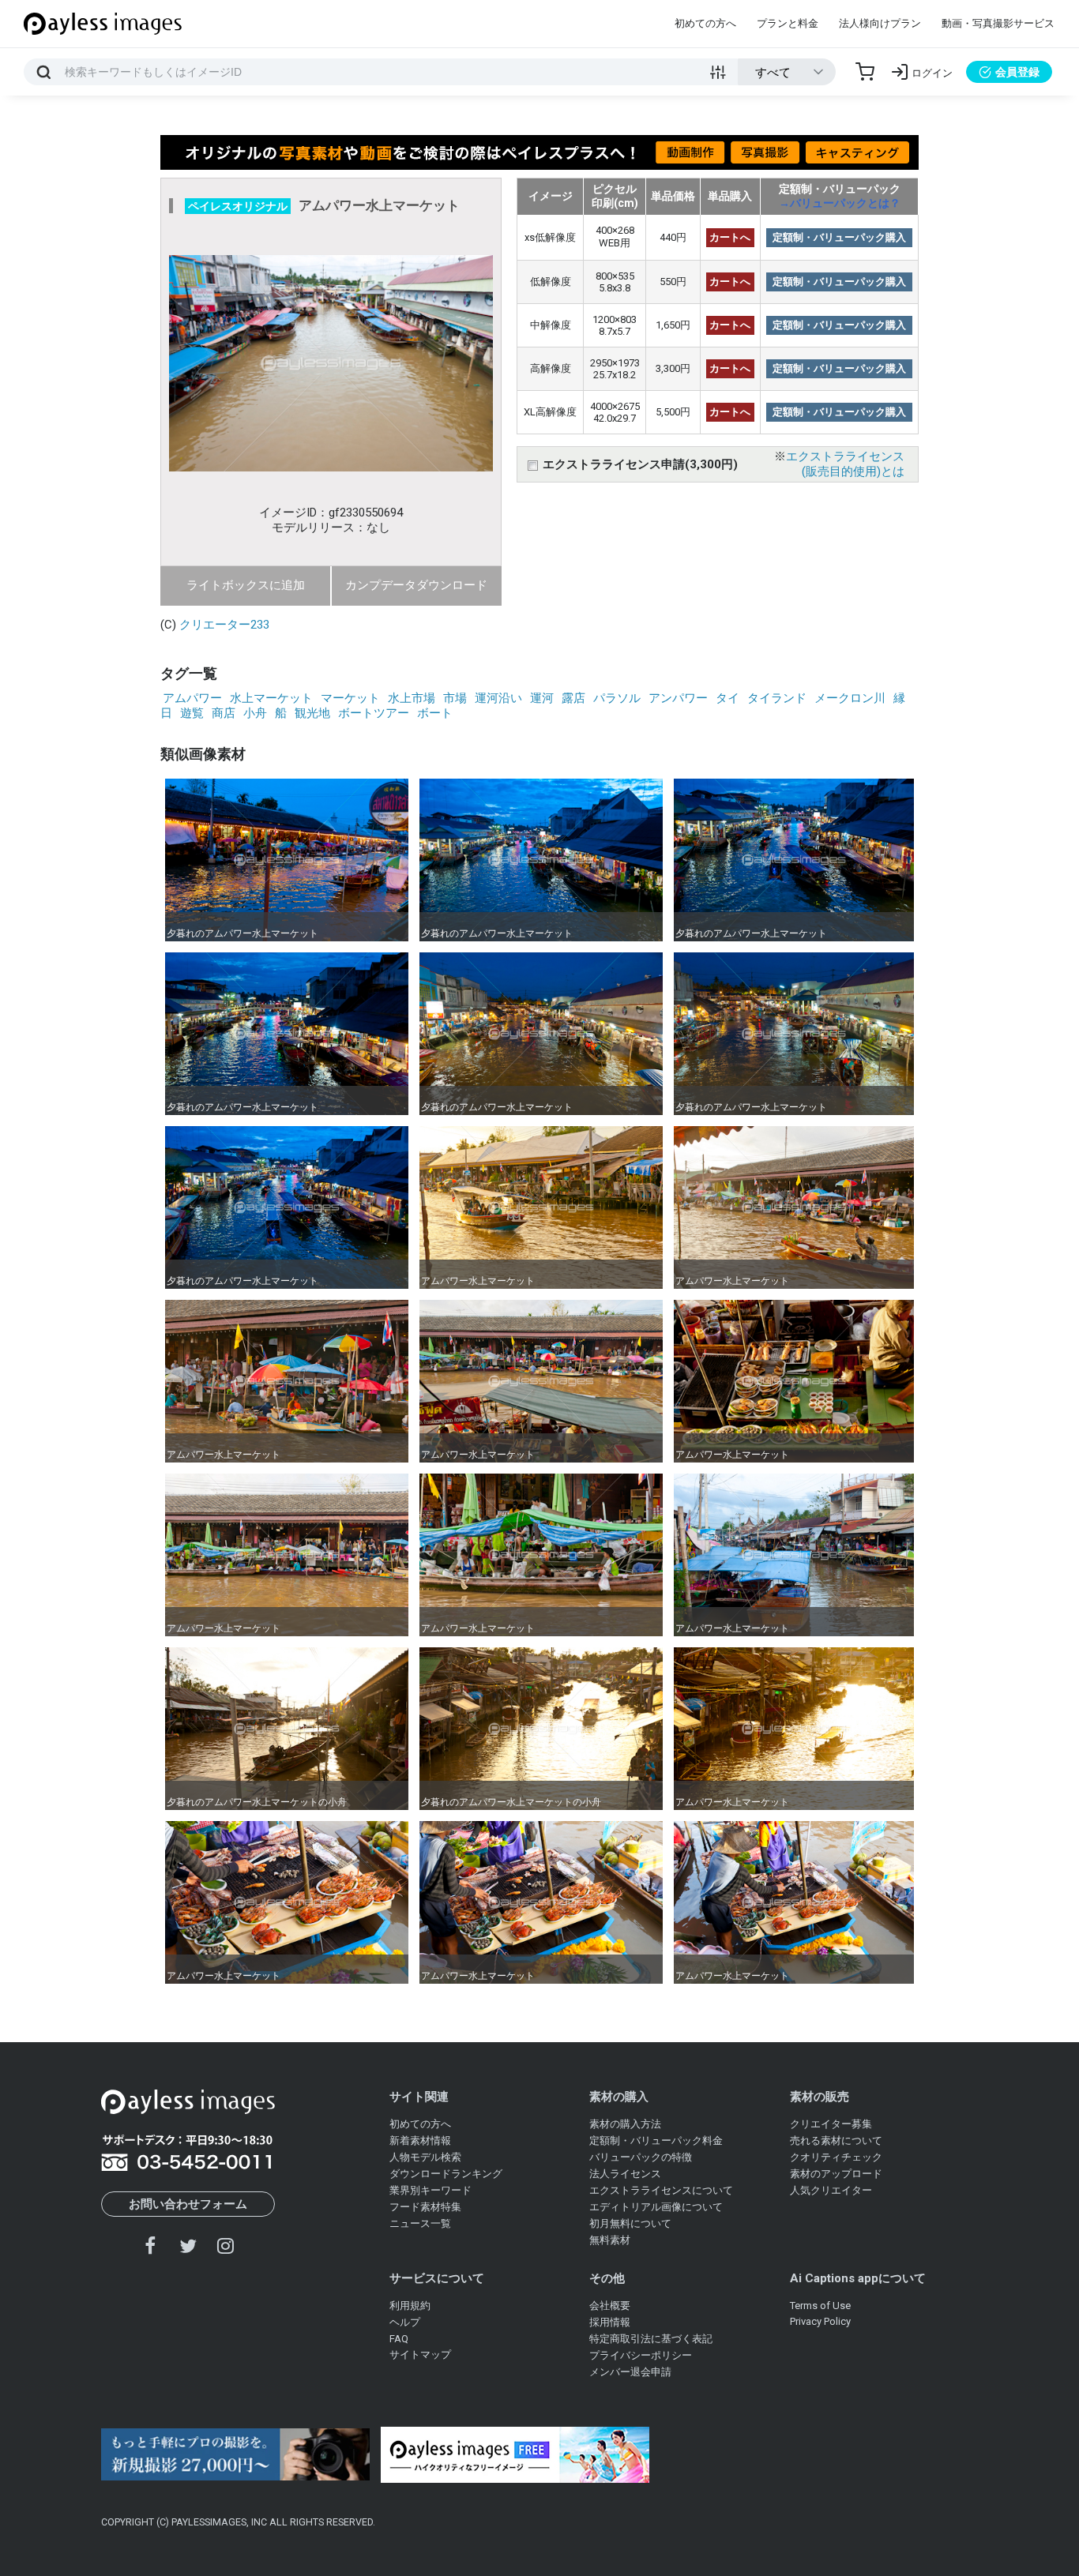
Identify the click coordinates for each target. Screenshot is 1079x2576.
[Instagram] (225, 2246)
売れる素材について (836, 2140)
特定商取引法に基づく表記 (651, 2339)
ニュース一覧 (420, 2223)
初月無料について (630, 2223)
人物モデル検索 (425, 2157)
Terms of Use (820, 2306)
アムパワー (192, 698)
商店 (224, 713)
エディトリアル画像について (656, 2207)
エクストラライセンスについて (661, 2190)
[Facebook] (151, 2246)
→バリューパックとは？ (840, 203)
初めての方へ (705, 23)
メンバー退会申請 (630, 2372)
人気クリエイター (831, 2190)
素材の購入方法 (625, 2124)
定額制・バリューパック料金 (656, 2140)
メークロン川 (850, 698)
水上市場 (412, 698)
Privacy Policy (820, 2321)
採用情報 (610, 2322)
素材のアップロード (836, 2174)
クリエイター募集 (831, 2124)
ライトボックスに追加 (246, 585)
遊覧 (192, 713)
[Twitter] (188, 2246)
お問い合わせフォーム (188, 2204)
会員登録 (1017, 72)
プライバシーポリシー (641, 2355)
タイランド (777, 698)
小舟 (255, 713)
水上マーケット (271, 698)
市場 (455, 698)
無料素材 (610, 2240)
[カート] (865, 72)
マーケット (350, 698)
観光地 (312, 713)
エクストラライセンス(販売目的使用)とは (845, 464)
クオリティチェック (836, 2157)
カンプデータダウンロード (416, 585)
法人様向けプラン (880, 23)
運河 (542, 698)
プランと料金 (788, 23)
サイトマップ (420, 2354)
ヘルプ (405, 2322)
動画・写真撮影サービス (998, 23)
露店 (573, 698)
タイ (727, 698)
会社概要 (610, 2306)
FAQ (399, 2339)
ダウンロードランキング (446, 2174)
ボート (435, 713)
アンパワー (678, 698)
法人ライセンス (625, 2174)
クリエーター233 (224, 625)
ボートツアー (374, 713)
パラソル (617, 698)
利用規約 (410, 2306)
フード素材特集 (425, 2207)
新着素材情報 (420, 2140)
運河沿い (498, 698)
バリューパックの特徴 (641, 2157)
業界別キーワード (430, 2190)
